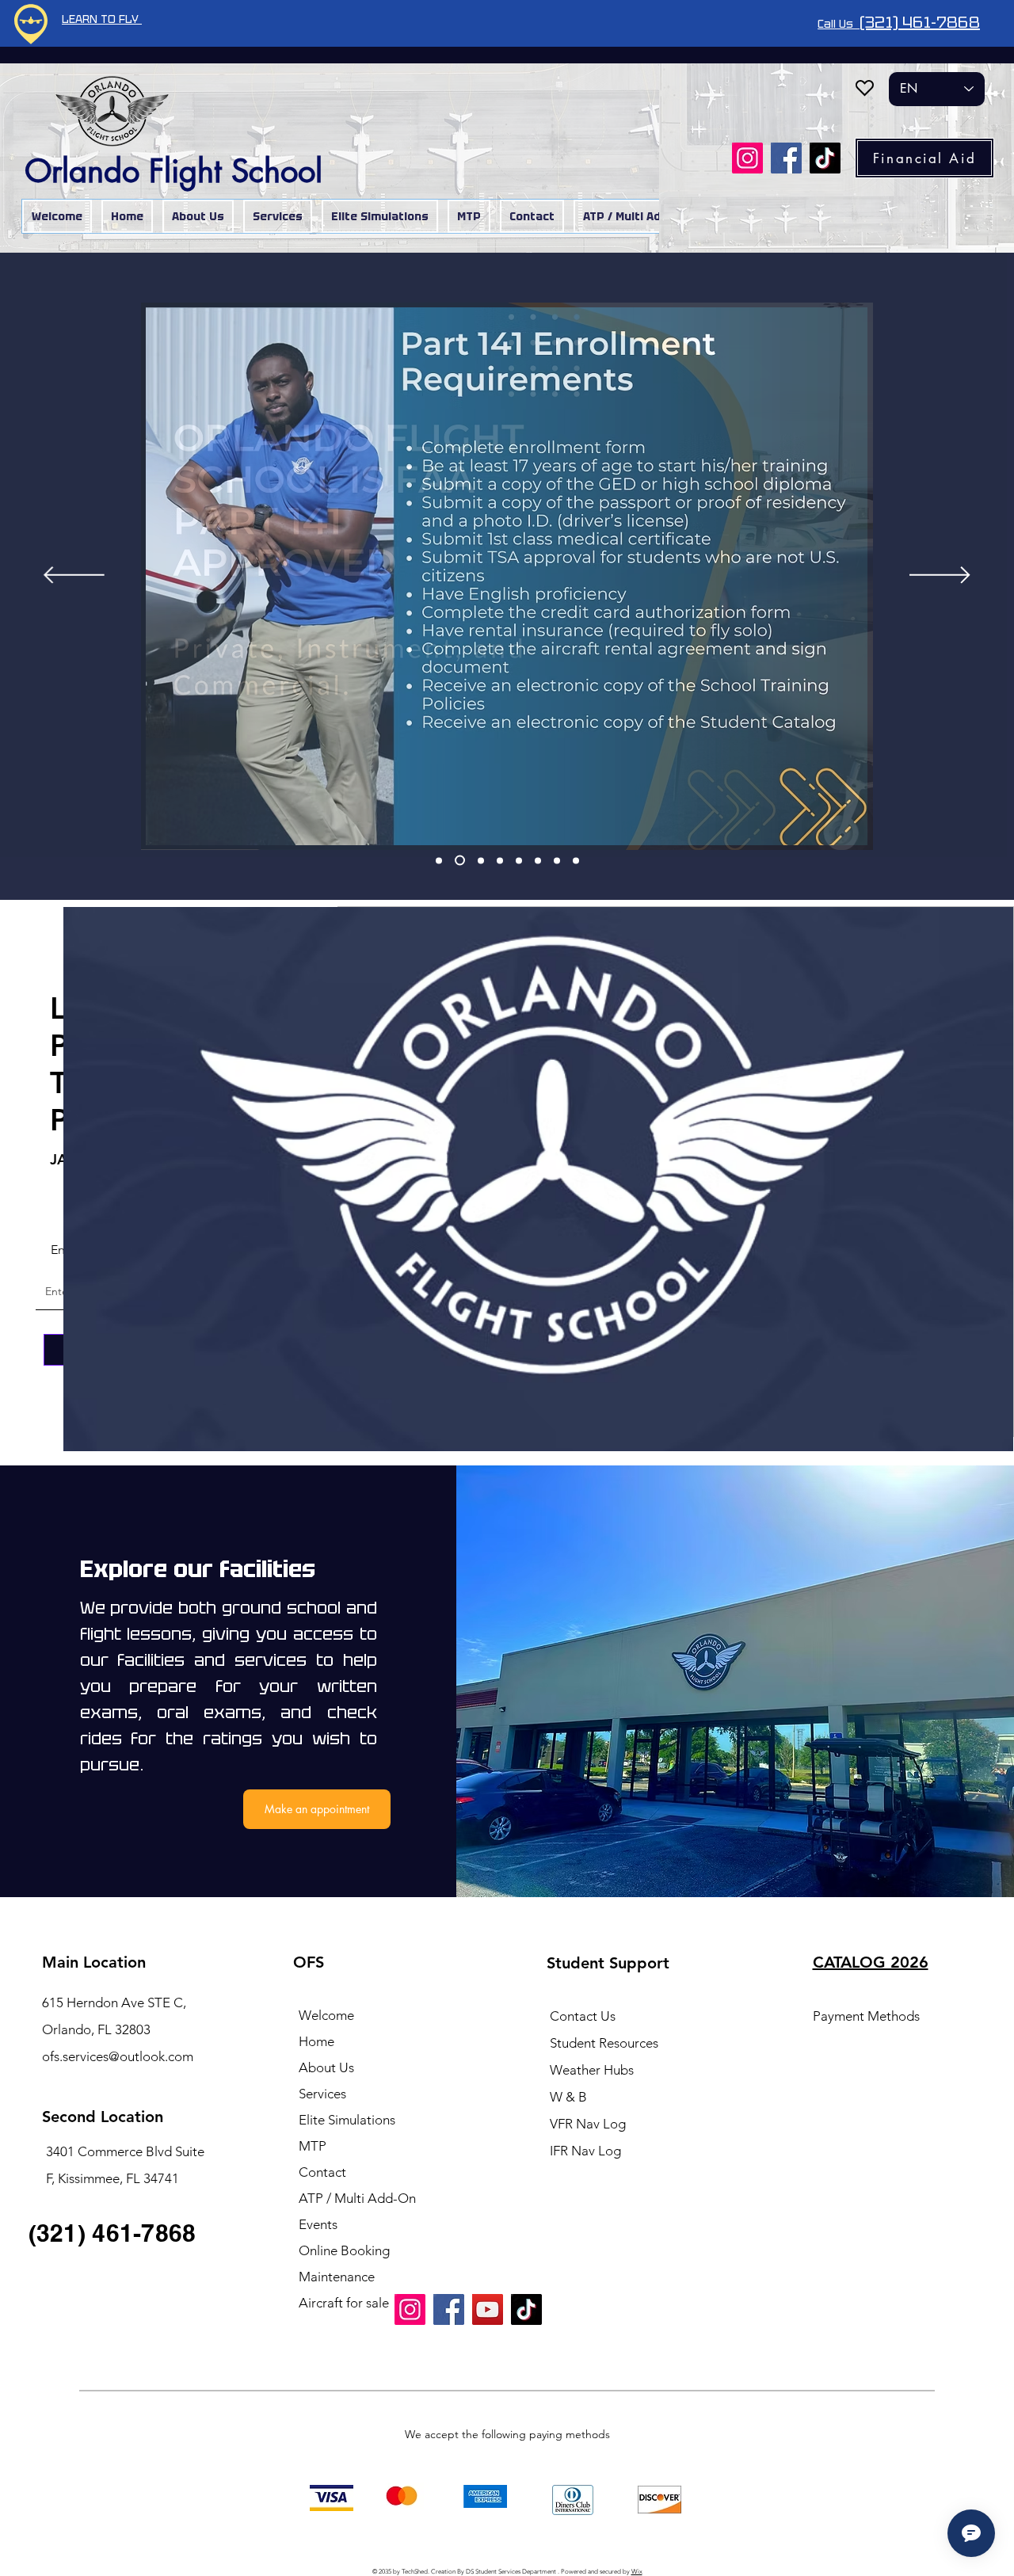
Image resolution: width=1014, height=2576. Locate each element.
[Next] (940, 576)
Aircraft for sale (344, 2303)
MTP (313, 2146)
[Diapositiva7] (557, 860)
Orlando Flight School (178, 171)
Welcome (326, 2015)
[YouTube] (488, 2309)
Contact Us (583, 2016)
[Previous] (74, 576)
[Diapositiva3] (481, 860)
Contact (322, 2172)
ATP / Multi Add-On (357, 2198)
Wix (637, 2572)
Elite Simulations (347, 2120)
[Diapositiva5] (519, 860)
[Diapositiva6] (538, 860)
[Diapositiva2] (460, 861)
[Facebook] (786, 158)
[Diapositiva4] (500, 860)
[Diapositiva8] (576, 860)
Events (318, 2224)
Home (316, 2041)
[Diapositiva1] (439, 860)
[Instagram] (747, 158)
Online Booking (344, 2250)
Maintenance (337, 2277)
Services (322, 2094)
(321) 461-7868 (920, 22)
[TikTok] (825, 158)
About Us (326, 2067)
